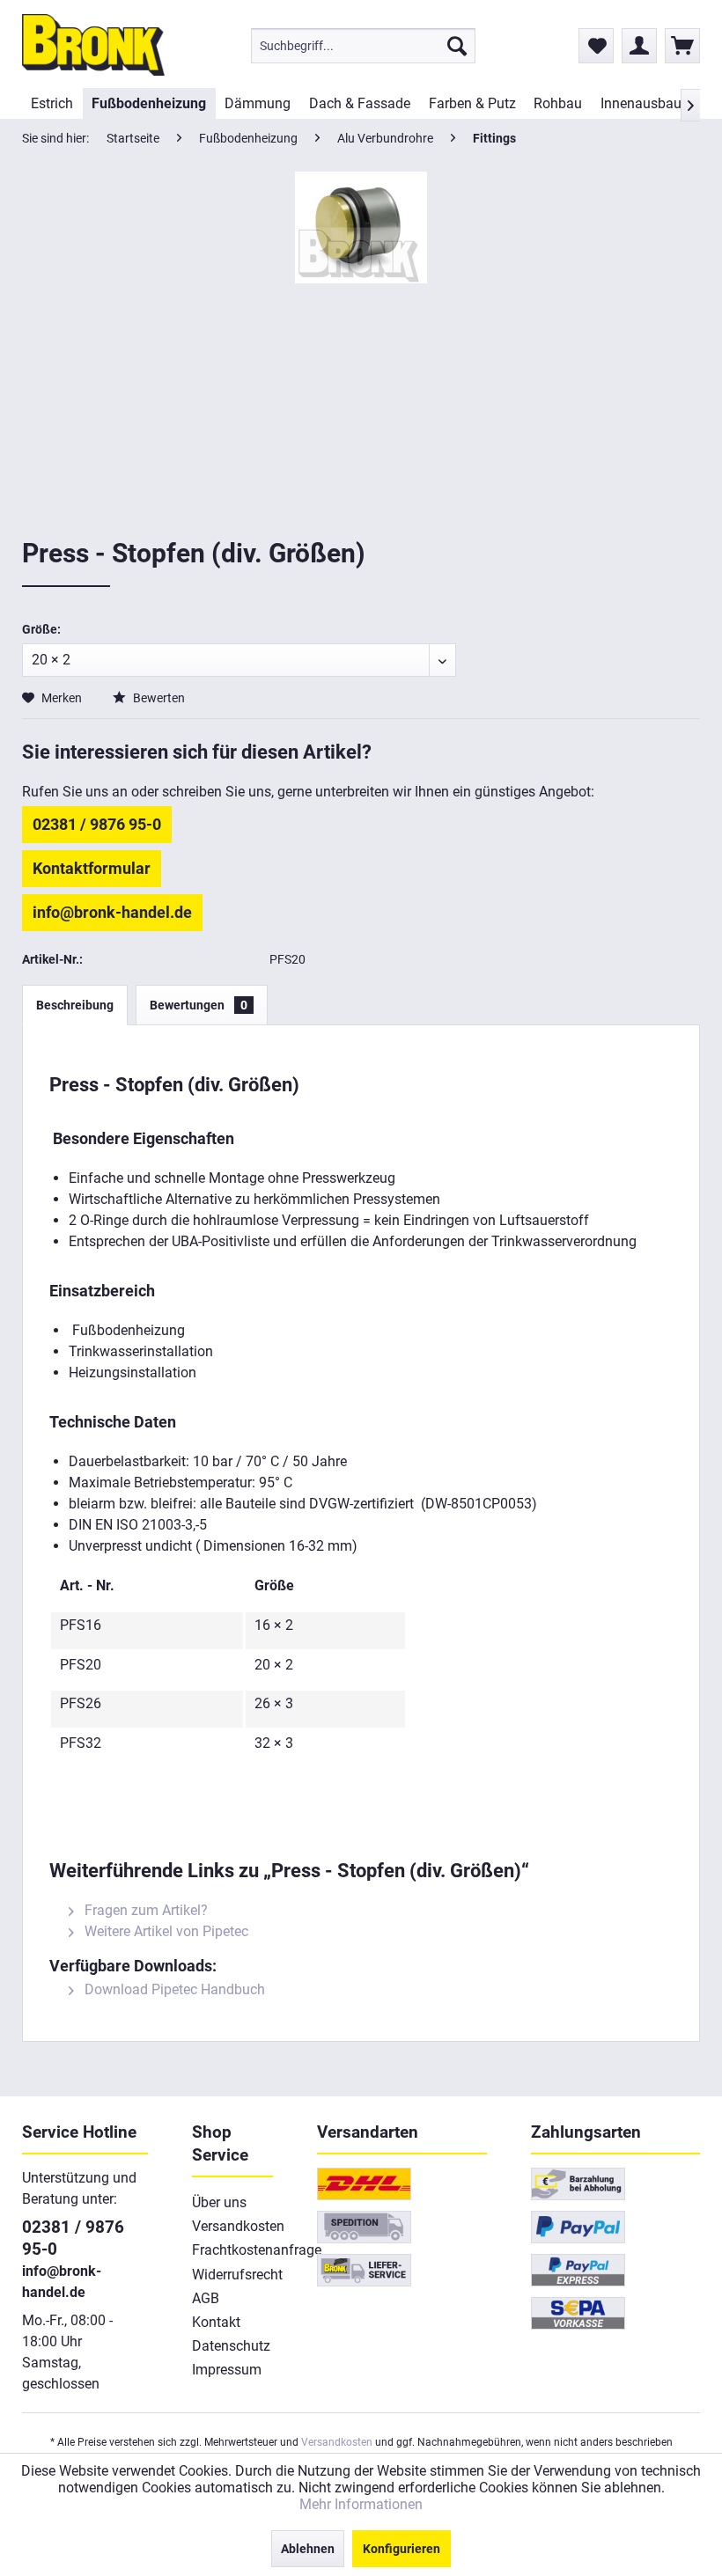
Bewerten (158, 698)
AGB (206, 2298)
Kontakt (216, 2322)
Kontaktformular (92, 868)
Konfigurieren (402, 2549)
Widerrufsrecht (233, 2275)
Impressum (227, 2370)
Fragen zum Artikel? (144, 1910)
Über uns (219, 2202)
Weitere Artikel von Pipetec (165, 1931)
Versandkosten (233, 2226)
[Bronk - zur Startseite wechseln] (93, 45)
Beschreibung (75, 1005)
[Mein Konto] (639, 46)
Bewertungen (199, 1005)
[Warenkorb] (682, 46)
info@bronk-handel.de (112, 912)
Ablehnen (308, 2549)
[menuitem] (363, 46)
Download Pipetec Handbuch (173, 1989)
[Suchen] (457, 46)
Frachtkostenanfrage (233, 2250)
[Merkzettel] (596, 46)
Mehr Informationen (361, 2504)
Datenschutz (231, 2346)
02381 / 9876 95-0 (97, 824)
